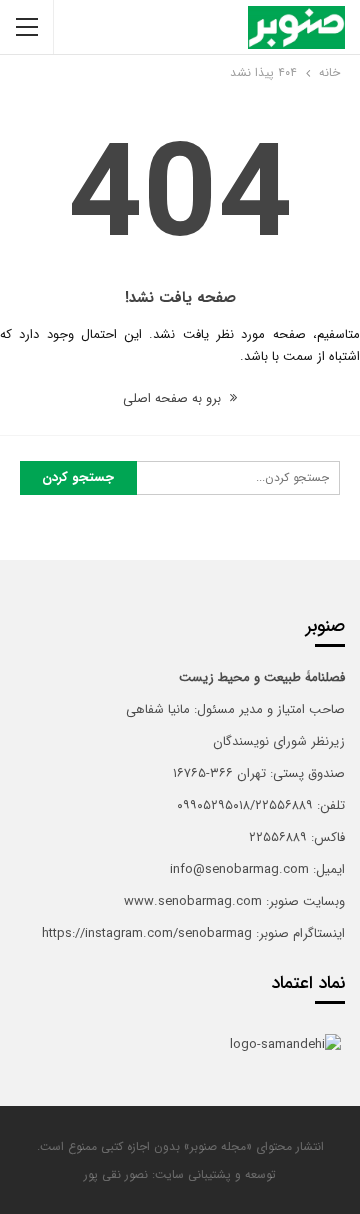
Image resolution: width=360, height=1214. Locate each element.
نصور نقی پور (116, 1174)
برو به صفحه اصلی (174, 398)
